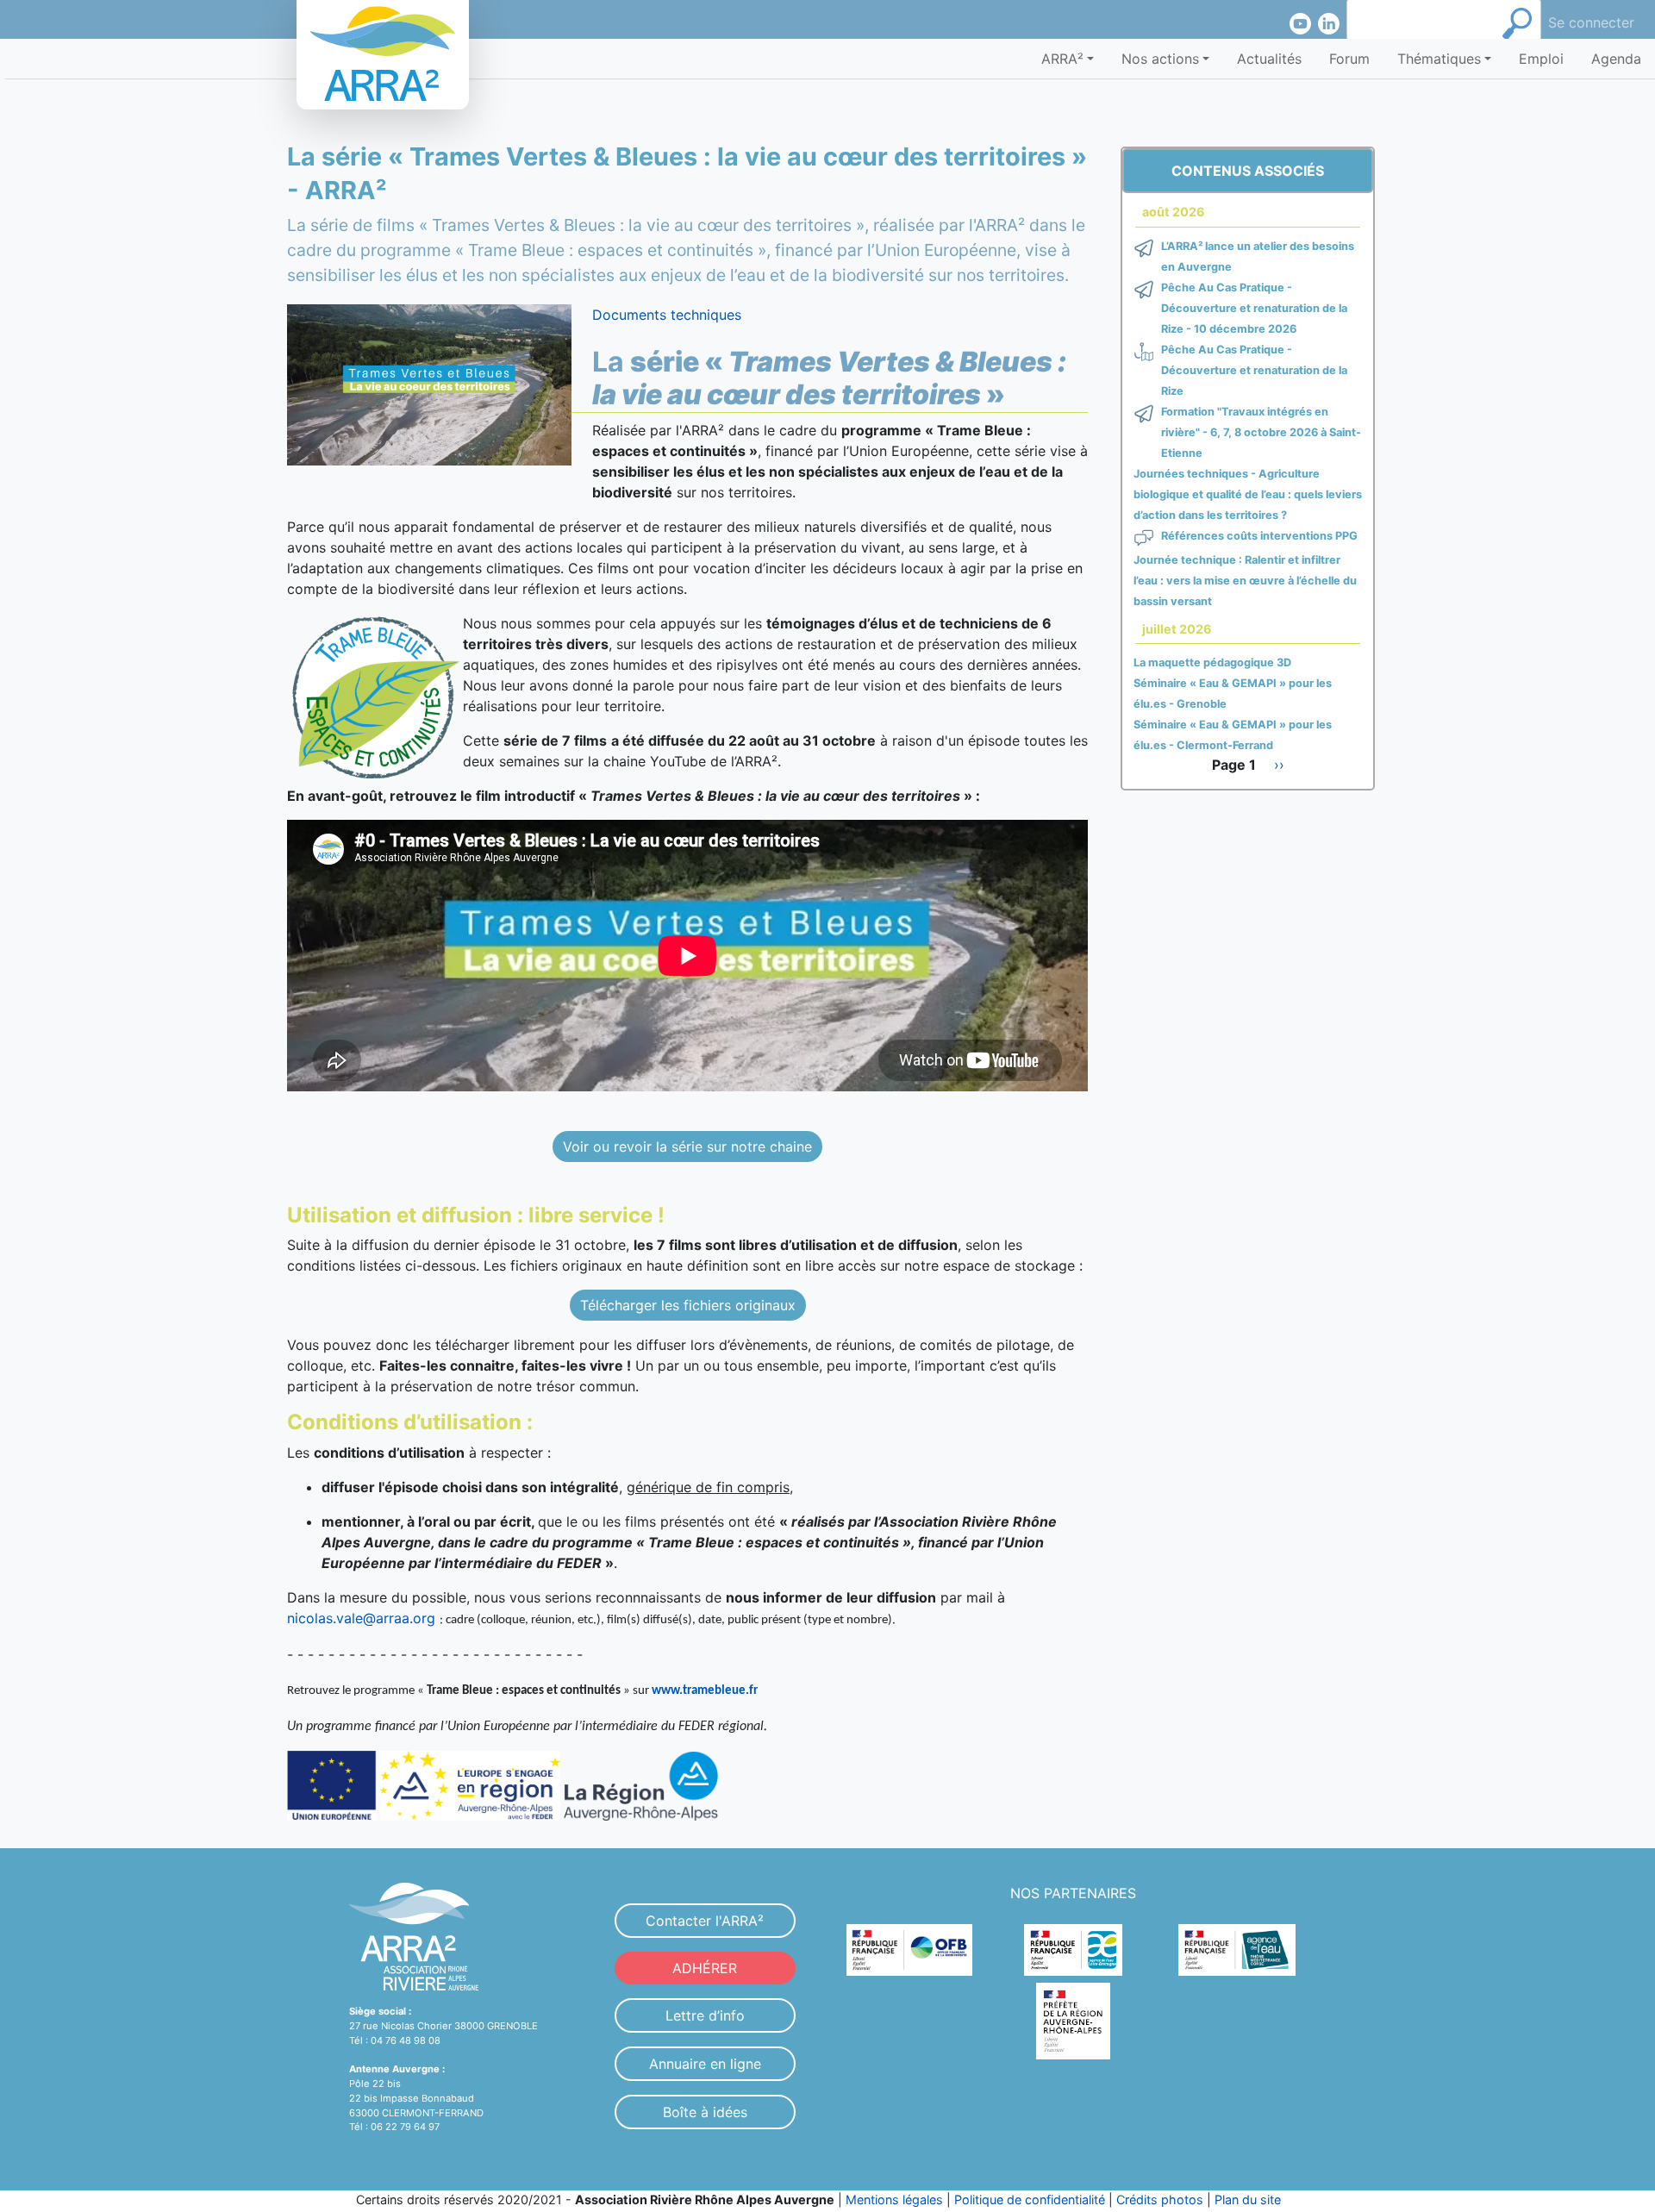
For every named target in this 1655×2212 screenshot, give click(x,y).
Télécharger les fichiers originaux (688, 1305)
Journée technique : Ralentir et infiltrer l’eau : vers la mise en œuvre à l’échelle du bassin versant (1245, 581)
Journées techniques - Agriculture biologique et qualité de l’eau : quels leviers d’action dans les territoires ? (1248, 494)
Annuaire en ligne (705, 2064)
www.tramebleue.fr (705, 1691)
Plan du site (1248, 2200)
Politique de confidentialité (1030, 2200)
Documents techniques (667, 315)
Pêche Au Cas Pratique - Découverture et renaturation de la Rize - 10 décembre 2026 (1254, 308)
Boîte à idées (705, 2112)
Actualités (1269, 59)
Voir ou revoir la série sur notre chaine (687, 1147)
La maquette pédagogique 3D (1212, 662)
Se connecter (1591, 22)
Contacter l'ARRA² (705, 1921)
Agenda (1616, 59)
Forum (1349, 59)
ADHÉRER (705, 1968)
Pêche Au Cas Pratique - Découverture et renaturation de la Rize (1254, 370)
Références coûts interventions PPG (1259, 536)
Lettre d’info (705, 2015)
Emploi (1541, 59)
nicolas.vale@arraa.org (361, 1618)
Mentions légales (894, 2200)
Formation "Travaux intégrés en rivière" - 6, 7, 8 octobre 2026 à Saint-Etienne (1261, 432)
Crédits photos (1160, 2200)
